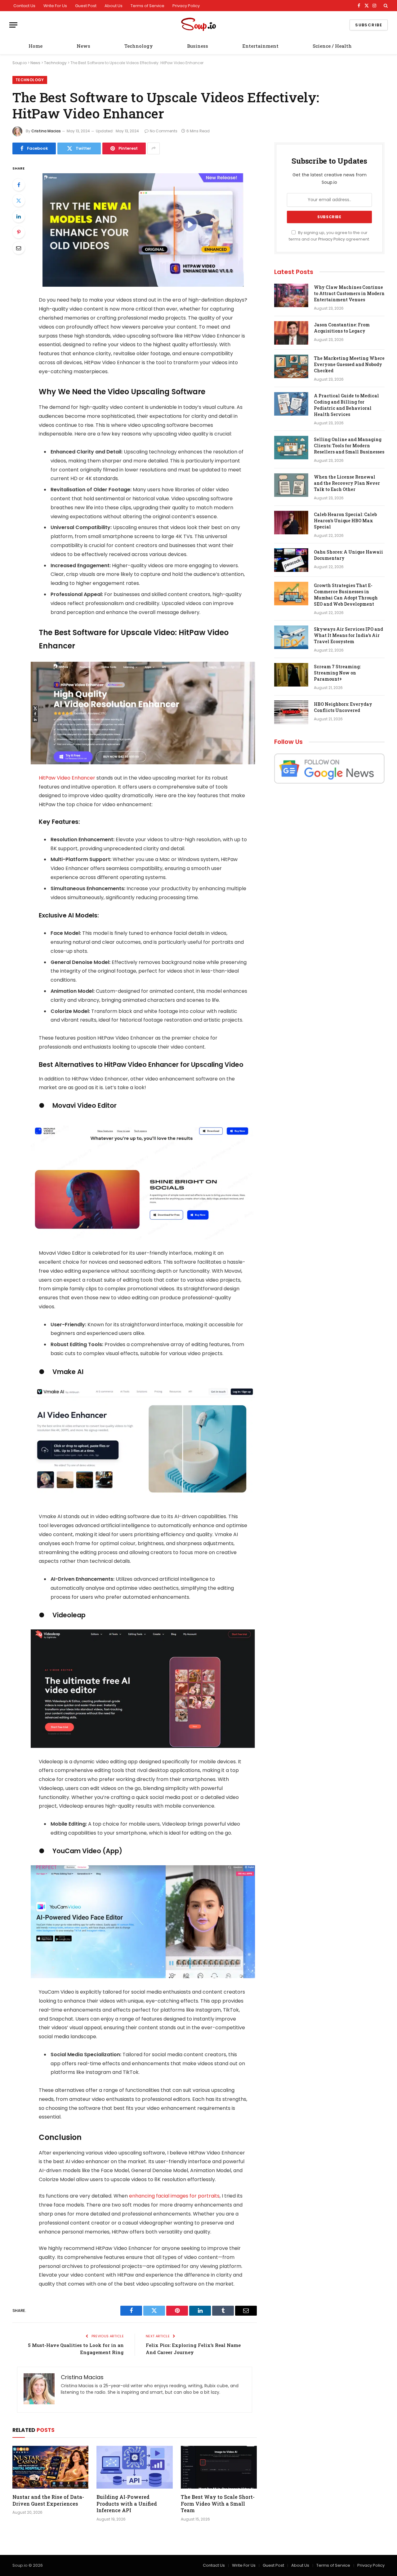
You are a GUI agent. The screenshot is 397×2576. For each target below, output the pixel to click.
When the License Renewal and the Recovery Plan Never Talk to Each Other (347, 483)
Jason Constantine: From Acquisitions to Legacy (342, 328)
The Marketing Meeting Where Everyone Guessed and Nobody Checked (349, 364)
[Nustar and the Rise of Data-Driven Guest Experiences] (50, 2467)
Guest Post (86, 6)
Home (36, 46)
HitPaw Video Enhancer (67, 778)
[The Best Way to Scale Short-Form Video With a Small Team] (219, 2467)
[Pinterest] (19, 232)
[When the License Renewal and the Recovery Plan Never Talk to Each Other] (291, 485)
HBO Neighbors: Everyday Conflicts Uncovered (343, 707)
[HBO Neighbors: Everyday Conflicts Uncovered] (291, 712)
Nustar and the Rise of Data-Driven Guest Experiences (48, 2500)
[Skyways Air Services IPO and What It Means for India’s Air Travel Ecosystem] (291, 637)
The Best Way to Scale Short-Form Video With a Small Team (218, 2504)
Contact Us (24, 6)
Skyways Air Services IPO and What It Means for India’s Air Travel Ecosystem (348, 635)
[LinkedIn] (19, 216)
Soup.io (20, 63)
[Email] (19, 248)
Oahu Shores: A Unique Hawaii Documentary (348, 555)
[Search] (385, 6)
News (83, 46)
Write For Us (55, 6)
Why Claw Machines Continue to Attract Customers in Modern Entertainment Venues (349, 293)
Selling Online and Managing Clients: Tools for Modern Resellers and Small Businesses (349, 446)
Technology (139, 46)
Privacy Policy (186, 6)
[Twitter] (19, 201)
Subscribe (369, 25)
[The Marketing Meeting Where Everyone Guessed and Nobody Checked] (291, 366)
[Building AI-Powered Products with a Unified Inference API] (134, 2467)
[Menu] (13, 25)
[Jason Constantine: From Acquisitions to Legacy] (291, 333)
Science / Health (332, 46)
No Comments (164, 131)
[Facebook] (19, 185)
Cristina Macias (46, 131)
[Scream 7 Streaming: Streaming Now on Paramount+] (291, 675)
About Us (114, 6)
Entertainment (260, 46)
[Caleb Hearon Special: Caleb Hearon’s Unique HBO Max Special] (291, 523)
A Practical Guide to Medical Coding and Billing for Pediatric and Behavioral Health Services (346, 405)
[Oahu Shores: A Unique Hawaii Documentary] (291, 560)
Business (198, 46)
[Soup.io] (198, 25)
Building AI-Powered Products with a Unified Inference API (127, 2504)
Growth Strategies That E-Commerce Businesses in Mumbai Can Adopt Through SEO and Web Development (346, 595)
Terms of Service (147, 6)
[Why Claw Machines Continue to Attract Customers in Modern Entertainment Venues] (291, 295)
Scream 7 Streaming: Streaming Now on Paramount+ (337, 673)
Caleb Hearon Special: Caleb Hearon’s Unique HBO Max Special (345, 521)
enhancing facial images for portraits (174, 2196)
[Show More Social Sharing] (154, 148)
